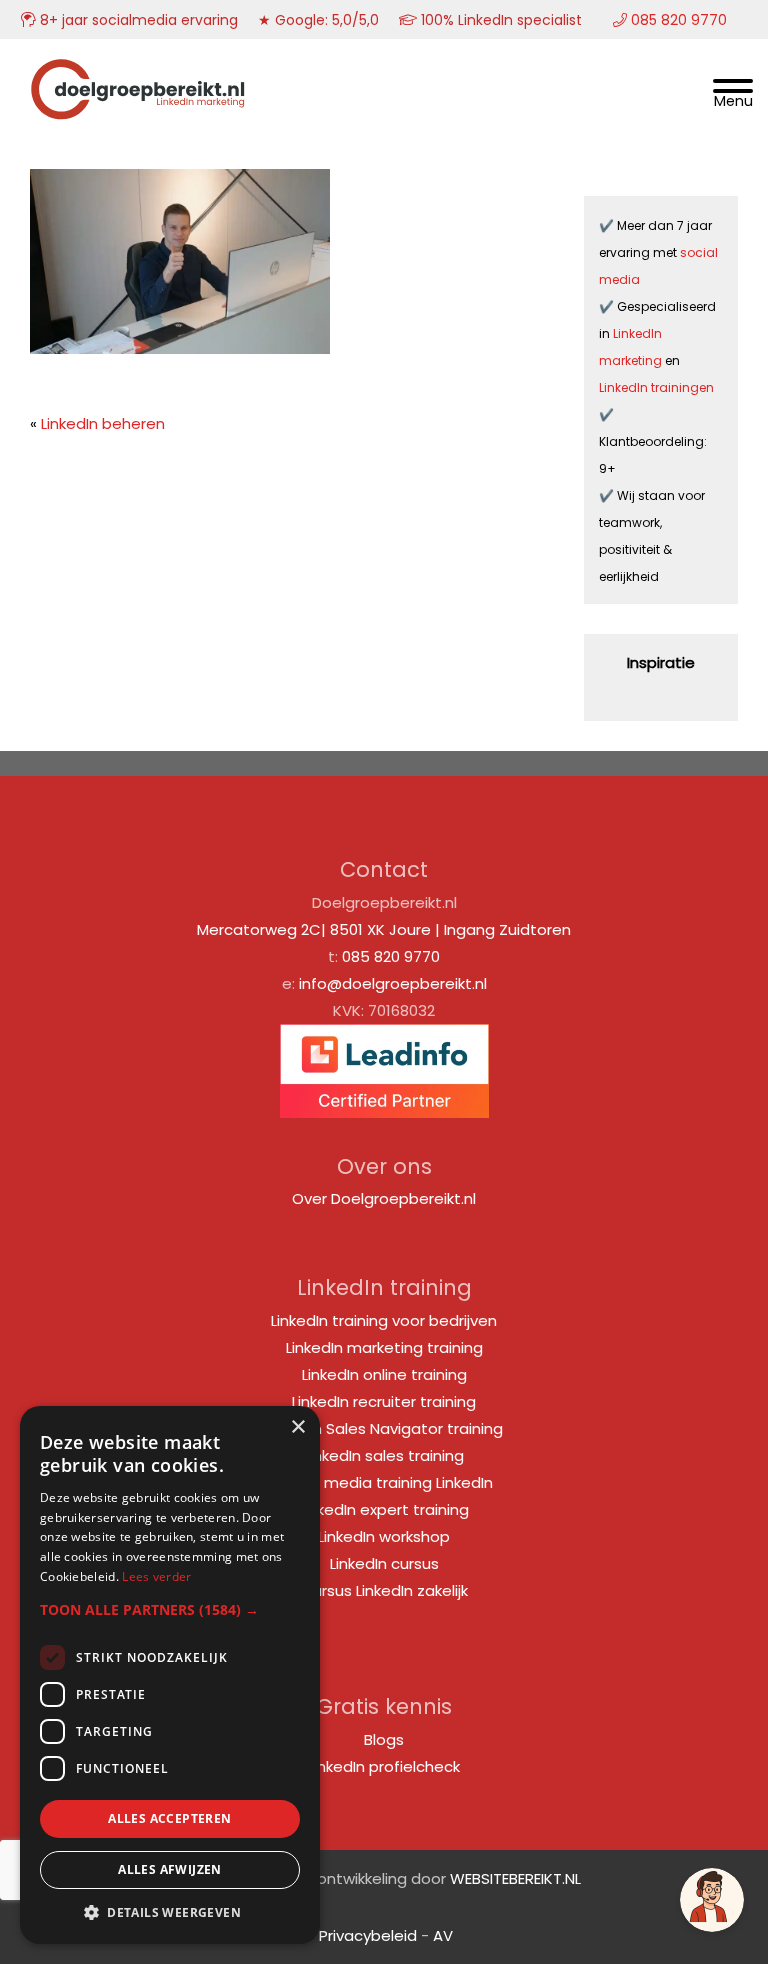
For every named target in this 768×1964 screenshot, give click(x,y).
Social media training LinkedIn (384, 1482)
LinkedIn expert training (384, 1509)
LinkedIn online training (384, 1374)
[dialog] (170, 1675)
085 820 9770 (391, 956)
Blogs (384, 1739)
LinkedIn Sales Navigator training (384, 1428)
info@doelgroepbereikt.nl (393, 983)
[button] (170, 1609)
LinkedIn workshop (384, 1536)
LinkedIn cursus (384, 1563)
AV (443, 1935)
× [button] (297, 1427)
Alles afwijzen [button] (170, 1869)
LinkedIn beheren (103, 423)
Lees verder (156, 1576)
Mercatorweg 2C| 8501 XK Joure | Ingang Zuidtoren (384, 929)
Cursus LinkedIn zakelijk (384, 1590)
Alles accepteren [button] (169, 1818)
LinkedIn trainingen (656, 387)
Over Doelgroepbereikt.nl (384, 1198)
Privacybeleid (368, 1935)
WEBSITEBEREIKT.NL (515, 1878)
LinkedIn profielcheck (384, 1766)
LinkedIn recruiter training (384, 1401)
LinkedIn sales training (384, 1455)
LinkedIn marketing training (384, 1347)
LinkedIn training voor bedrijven (384, 1320)
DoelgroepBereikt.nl (138, 65)
